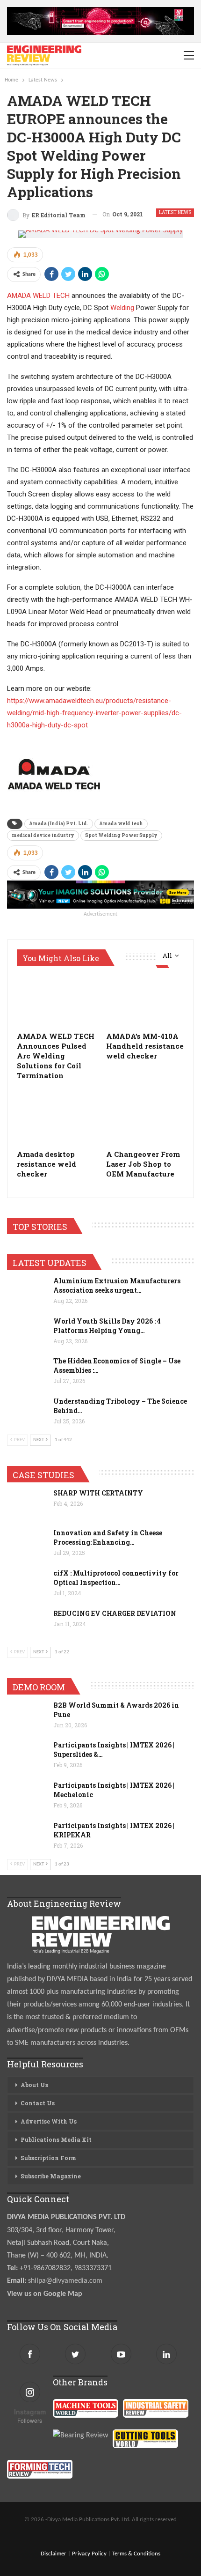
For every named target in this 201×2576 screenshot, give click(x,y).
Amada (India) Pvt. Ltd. (59, 824)
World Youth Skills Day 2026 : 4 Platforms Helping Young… (107, 1326)
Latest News (175, 212)
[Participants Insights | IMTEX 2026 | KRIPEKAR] (27, 1836)
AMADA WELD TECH (38, 296)
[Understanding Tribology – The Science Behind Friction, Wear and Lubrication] (27, 1412)
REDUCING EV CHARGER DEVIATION (115, 1613)
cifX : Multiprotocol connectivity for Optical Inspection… (116, 1578)
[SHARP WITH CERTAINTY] (27, 1503)
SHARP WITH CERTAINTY (98, 1493)
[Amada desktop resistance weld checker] (56, 1117)
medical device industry (43, 835)
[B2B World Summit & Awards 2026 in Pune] (27, 1716)
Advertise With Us (49, 2121)
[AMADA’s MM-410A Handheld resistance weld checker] (145, 999)
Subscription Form (48, 2158)
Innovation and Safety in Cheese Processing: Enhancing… (108, 1537)
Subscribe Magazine (51, 2176)
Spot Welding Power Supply (121, 835)
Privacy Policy (89, 2554)
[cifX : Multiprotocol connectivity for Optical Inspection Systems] (27, 1584)
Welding (122, 308)
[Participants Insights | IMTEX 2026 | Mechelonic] (27, 1796)
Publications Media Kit (56, 2139)
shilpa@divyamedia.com (66, 2281)
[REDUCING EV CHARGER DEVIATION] (27, 1624)
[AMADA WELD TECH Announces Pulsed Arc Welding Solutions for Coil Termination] (56, 999)
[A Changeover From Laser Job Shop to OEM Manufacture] (145, 1117)
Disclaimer (54, 2554)
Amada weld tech (121, 824)
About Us (34, 2085)
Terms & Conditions (136, 2554)
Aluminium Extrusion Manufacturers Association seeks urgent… (117, 1285)
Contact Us (38, 2103)
